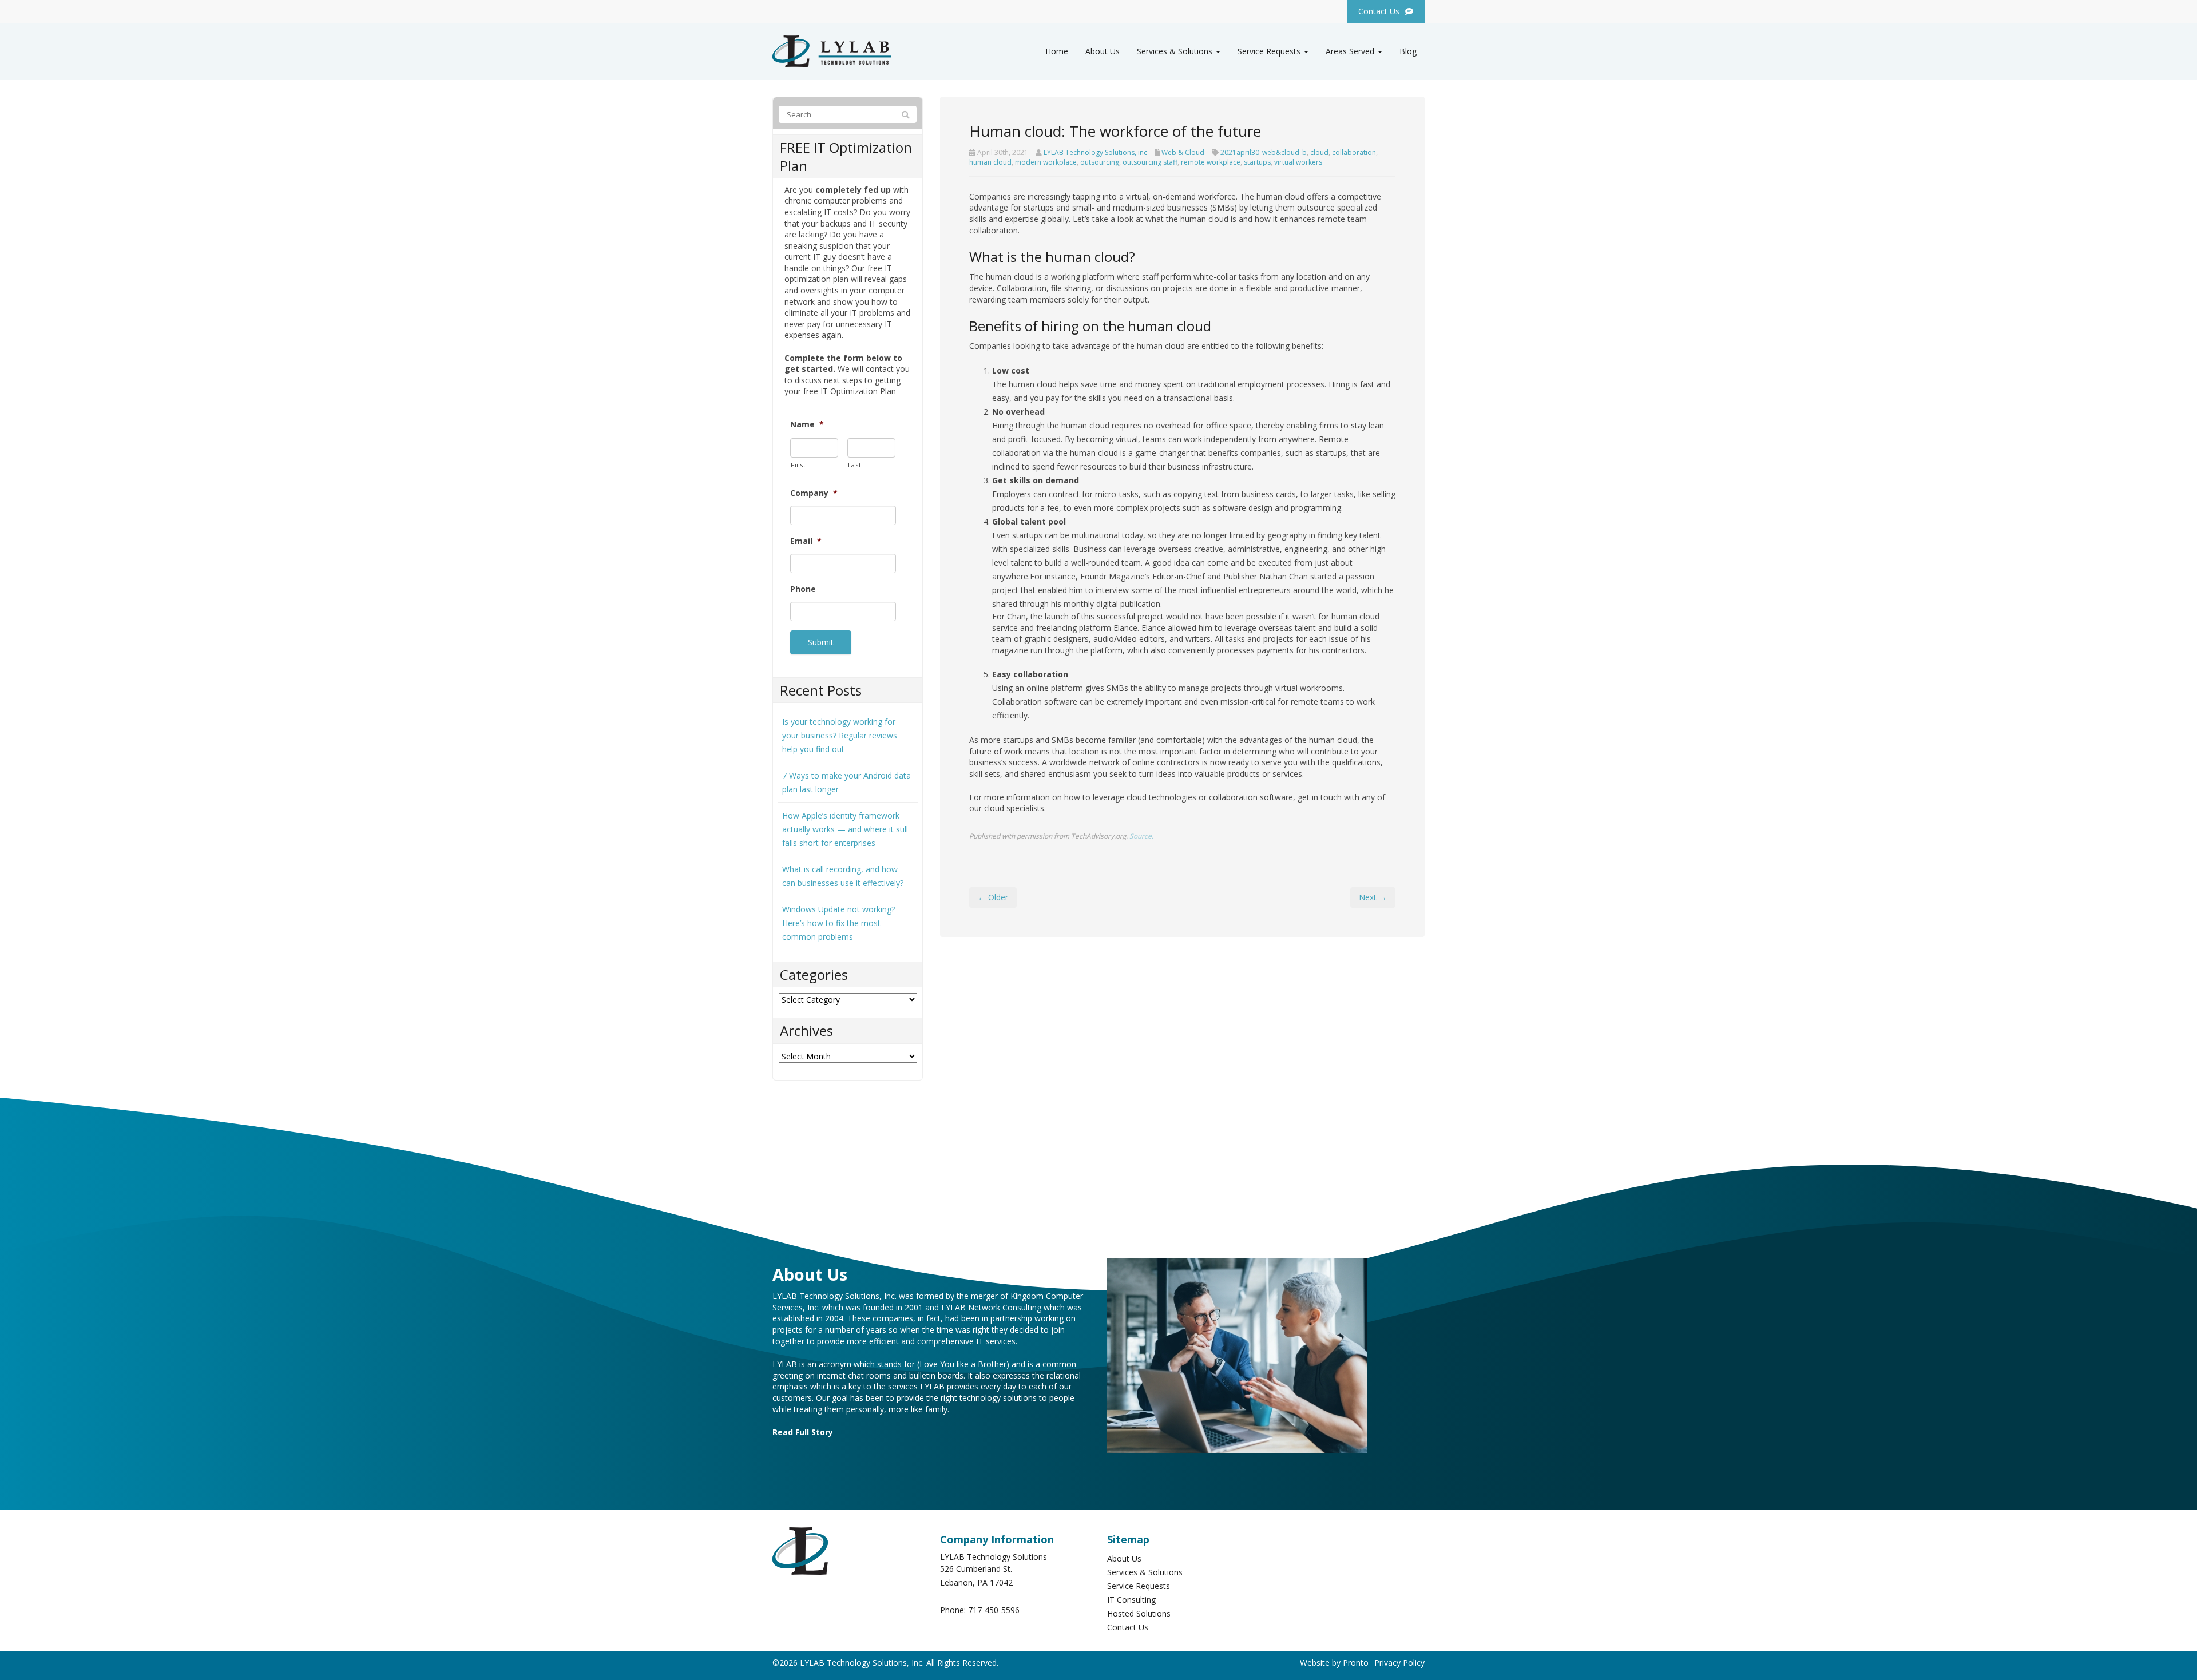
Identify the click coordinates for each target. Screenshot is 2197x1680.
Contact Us (1128, 1627)
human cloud (990, 162)
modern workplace (1046, 162)
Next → (1373, 897)
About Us (1103, 51)
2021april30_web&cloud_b (1264, 152)
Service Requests (1270, 51)
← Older (993, 897)
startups (1257, 162)
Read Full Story (803, 1432)
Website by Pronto (1334, 1663)
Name (807, 424)
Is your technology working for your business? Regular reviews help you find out (840, 735)
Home (1057, 51)
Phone (803, 589)
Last (855, 465)
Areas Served (1351, 51)
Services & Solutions (1176, 51)
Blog (1408, 51)
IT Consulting (1131, 1600)
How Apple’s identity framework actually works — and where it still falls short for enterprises (845, 829)
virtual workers (1298, 162)
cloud (1319, 152)
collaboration (1354, 152)
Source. (1141, 836)
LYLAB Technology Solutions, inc (1095, 152)
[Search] (906, 115)
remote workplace (1211, 162)
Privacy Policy (1399, 1663)
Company (814, 493)
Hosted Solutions (1139, 1613)
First (798, 465)
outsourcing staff (1150, 162)
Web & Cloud (1183, 152)
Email (806, 541)
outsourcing (1100, 162)
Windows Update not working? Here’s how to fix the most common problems (838, 923)
